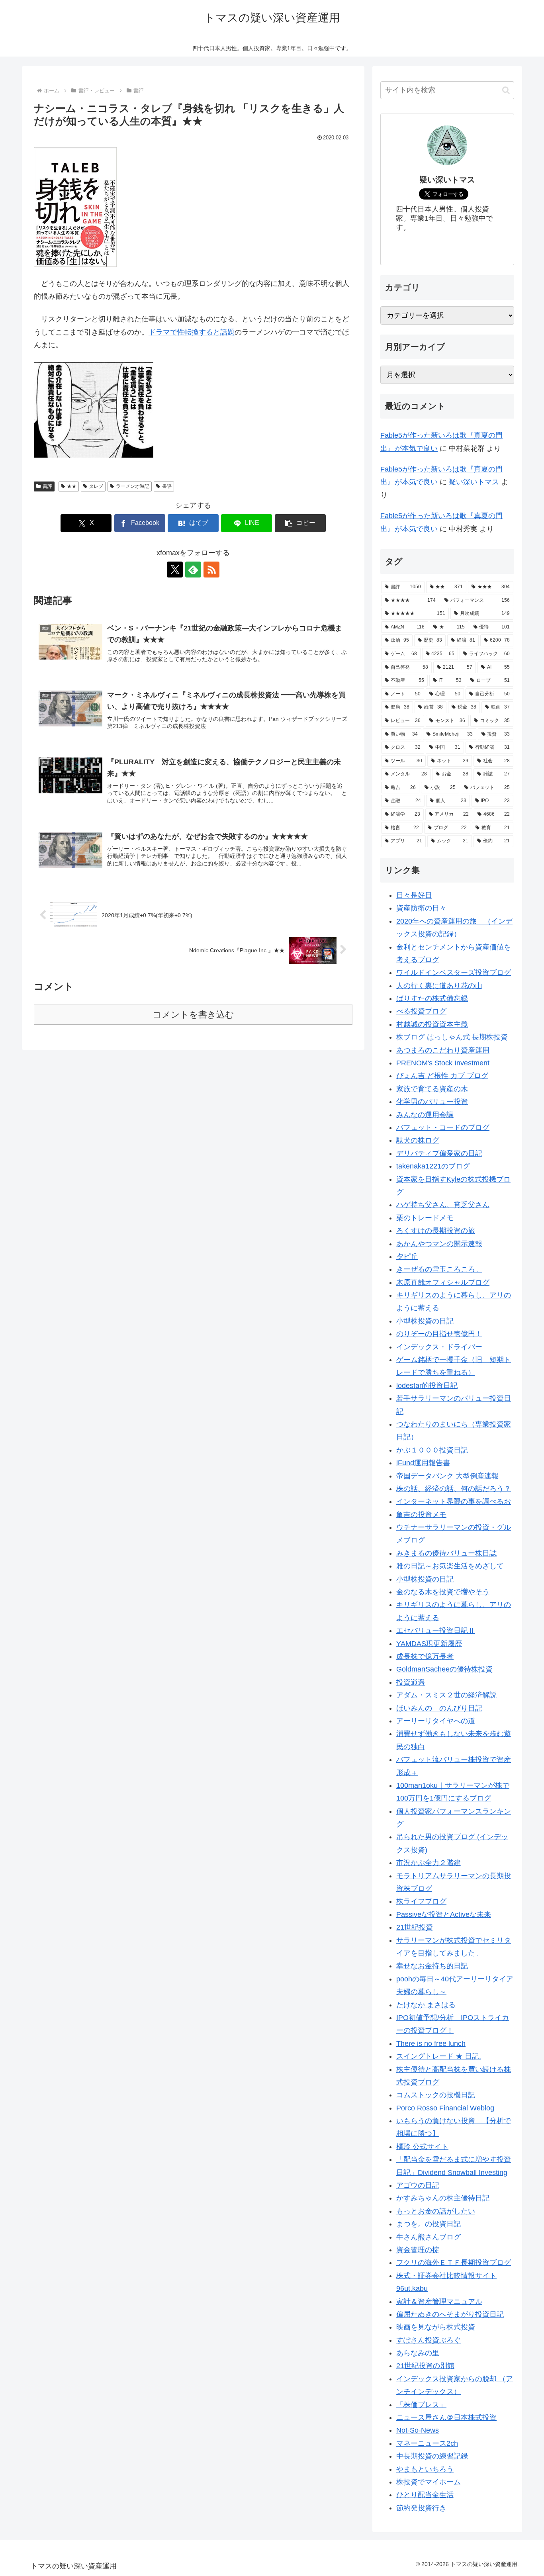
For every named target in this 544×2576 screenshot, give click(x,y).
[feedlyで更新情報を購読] (193, 570)
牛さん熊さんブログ (429, 2237)
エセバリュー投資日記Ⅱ (436, 1631)
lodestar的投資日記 (427, 1386)
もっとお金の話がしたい (436, 2211)
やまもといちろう (425, 2469)
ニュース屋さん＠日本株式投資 (446, 2417)
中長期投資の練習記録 (432, 2456)
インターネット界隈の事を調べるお (454, 1501)
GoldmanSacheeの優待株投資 (444, 1669)
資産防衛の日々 (421, 908)
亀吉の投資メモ (421, 1515)
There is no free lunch (431, 2044)
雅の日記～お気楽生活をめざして (450, 1566)
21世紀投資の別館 (425, 2366)
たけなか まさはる (426, 2005)
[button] (300, 523)
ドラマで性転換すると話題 (192, 332)
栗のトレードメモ (425, 1218)
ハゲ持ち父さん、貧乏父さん (443, 1205)
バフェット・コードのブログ (443, 1127)
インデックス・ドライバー (439, 1347)
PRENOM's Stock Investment (443, 1063)
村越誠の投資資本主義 (432, 1024)
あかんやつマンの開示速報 (439, 1244)
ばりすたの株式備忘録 (432, 998)
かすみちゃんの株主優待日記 (443, 2198)
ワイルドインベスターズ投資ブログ (454, 973)
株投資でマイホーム (429, 2482)
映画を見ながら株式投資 (436, 2327)
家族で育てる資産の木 (432, 1089)
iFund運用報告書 (423, 1463)
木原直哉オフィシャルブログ (443, 1282)
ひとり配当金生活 (425, 2495)
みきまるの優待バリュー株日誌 (446, 1553)
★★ (72, 486)
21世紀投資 (415, 1927)
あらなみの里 (418, 2353)
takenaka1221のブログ (433, 1166)
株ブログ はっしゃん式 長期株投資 (452, 1037)
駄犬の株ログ (418, 1140)
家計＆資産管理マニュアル (439, 2302)
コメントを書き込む (193, 1015)
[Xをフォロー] (175, 570)
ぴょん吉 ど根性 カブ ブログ (442, 1076)
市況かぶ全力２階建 (429, 1863)
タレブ (96, 486)
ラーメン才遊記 (133, 486)
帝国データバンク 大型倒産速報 (447, 1476)
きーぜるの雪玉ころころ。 (439, 1269)
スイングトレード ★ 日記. (439, 2056)
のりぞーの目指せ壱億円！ (439, 1334)
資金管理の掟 (418, 2250)
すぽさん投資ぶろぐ (429, 2340)
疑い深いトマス (474, 482)
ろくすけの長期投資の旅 (436, 1231)
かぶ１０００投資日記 (432, 1450)
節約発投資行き (421, 2508)
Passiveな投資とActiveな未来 (444, 1914)
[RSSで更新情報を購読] (211, 570)
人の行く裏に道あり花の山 (439, 986)
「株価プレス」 (421, 2405)
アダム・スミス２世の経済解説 (446, 1695)
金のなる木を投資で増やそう (443, 1592)
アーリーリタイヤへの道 (436, 1721)
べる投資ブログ (421, 1011)
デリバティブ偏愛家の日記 (439, 1153)
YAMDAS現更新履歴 (429, 1644)
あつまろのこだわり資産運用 (443, 1050)
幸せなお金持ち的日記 (432, 1966)
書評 (47, 486)
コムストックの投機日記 (436, 2095)
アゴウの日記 (418, 2185)
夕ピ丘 (407, 1257)
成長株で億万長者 (425, 1656)
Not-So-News (418, 2430)
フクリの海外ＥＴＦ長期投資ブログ (454, 2263)
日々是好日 (414, 895)
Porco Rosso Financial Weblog (445, 2108)
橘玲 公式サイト (422, 2147)
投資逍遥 (411, 1682)
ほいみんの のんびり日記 (439, 1708)
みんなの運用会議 (425, 1115)
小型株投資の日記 (425, 1321)
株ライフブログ (421, 1901)
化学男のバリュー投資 (432, 1102)
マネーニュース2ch (427, 2443)
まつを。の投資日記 (429, 2224)
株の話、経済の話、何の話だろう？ (454, 1489)
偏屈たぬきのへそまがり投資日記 (450, 2314)
